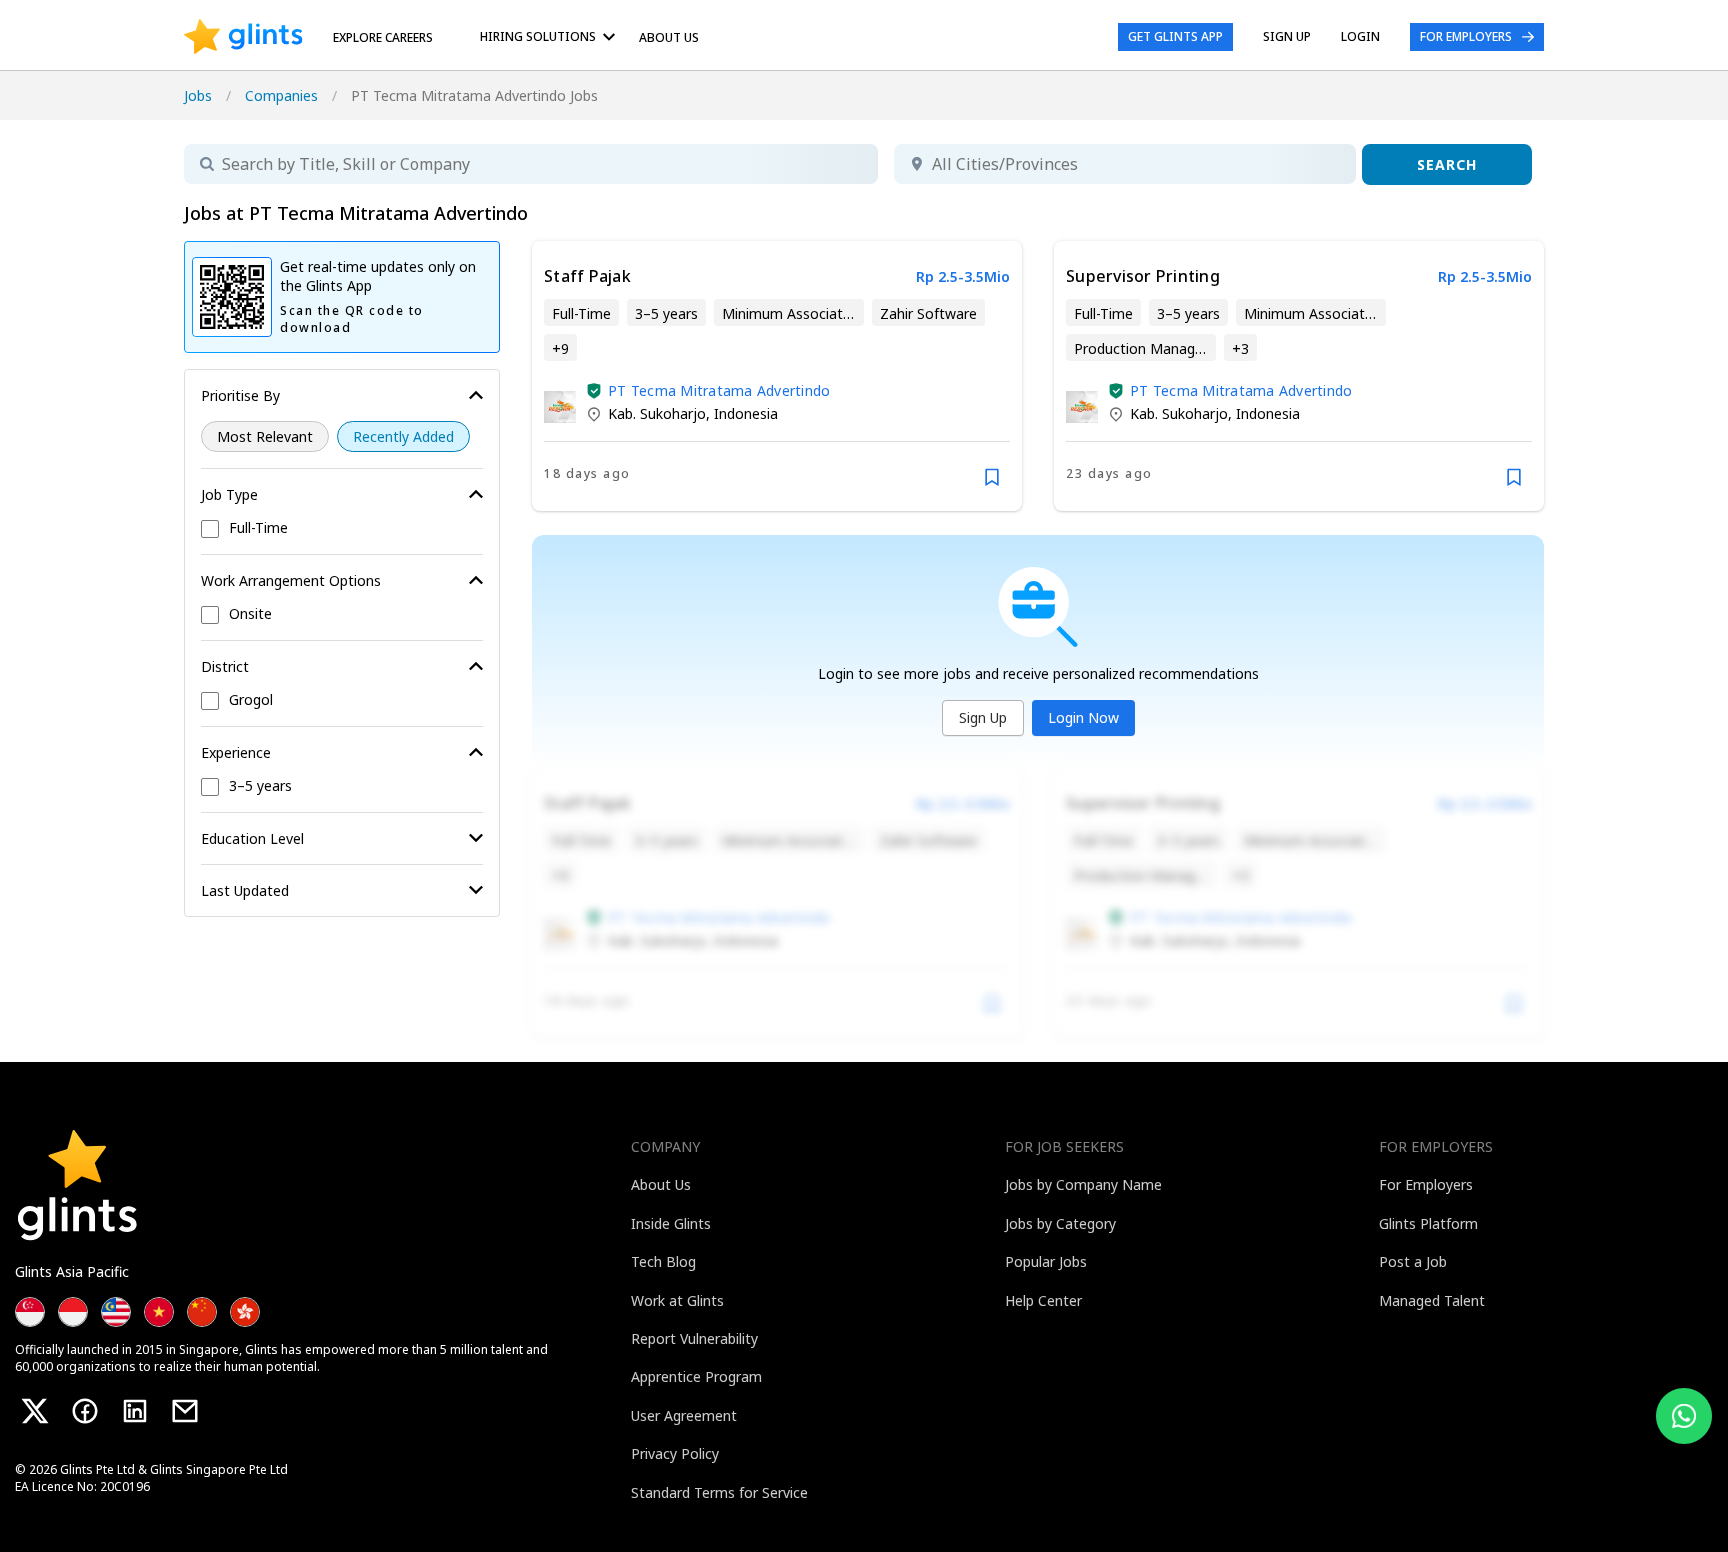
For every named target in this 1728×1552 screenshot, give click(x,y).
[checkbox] (342, 529)
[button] (594, 391)
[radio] (265, 436)
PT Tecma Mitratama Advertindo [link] (719, 390)
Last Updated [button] (245, 890)
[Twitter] (35, 1411)
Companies (281, 95)
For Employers (1466, 36)
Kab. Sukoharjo (657, 413)
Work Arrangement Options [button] (291, 580)
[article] (777, 376)
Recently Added (403, 436)
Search (1447, 164)
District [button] (225, 666)
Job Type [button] (229, 494)
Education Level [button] (252, 838)
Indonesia (746, 413)
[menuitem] (551, 36)
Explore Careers (383, 37)
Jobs (198, 95)
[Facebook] (85, 1411)
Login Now (1083, 717)
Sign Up (983, 717)
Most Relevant (265, 436)
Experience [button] (236, 752)
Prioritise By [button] (240, 395)
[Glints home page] (243, 37)
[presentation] (243, 37)
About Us (669, 37)
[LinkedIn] (135, 1411)
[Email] (185, 1411)
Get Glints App (1175, 36)
